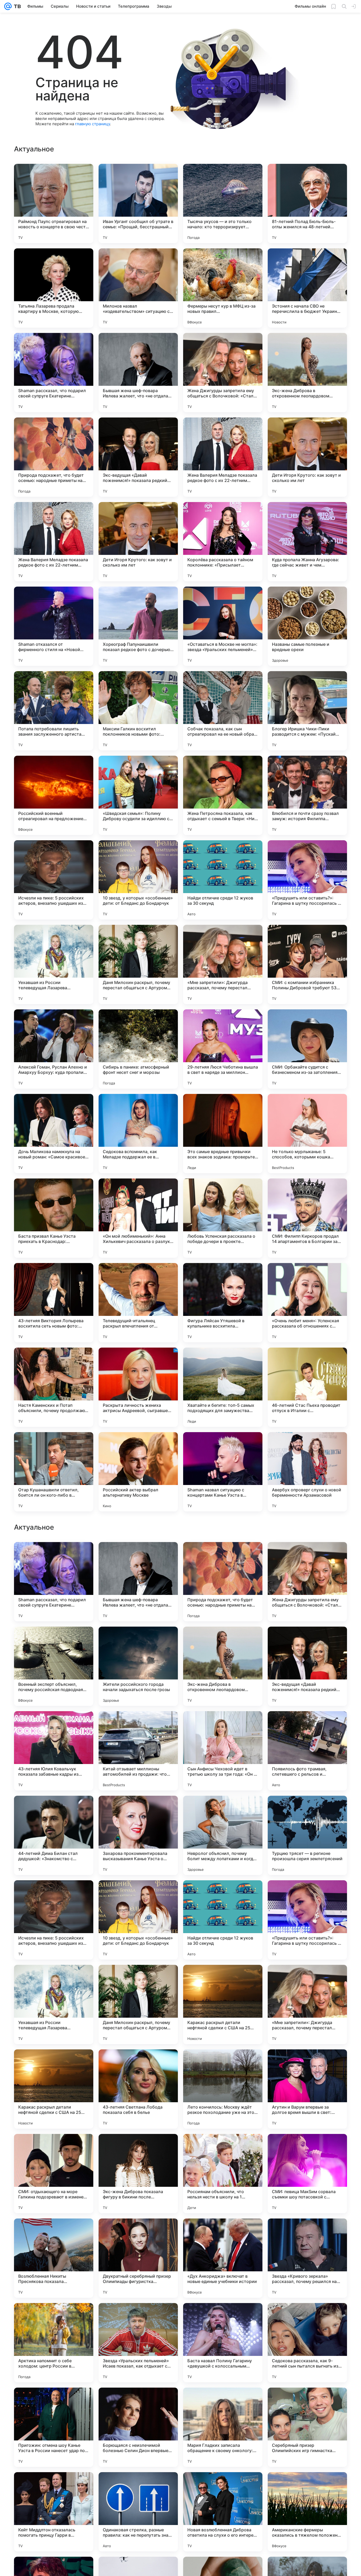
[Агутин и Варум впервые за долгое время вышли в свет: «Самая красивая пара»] (307, 2258)
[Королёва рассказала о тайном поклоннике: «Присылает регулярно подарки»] (223, 542)
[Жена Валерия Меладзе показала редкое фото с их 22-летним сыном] (223, 457)
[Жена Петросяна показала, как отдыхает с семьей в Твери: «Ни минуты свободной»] (223, 795)
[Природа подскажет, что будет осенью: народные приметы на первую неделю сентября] (54, 457)
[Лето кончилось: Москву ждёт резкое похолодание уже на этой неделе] (223, 2258)
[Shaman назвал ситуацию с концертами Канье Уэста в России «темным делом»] (223, 1472)
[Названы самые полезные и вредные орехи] (307, 626)
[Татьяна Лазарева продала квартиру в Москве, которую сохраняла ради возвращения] (54, 288)
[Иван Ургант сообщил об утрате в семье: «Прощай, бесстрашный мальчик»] (138, 203)
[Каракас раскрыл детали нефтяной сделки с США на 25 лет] (223, 2174)
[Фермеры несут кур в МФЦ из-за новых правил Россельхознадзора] (223, 288)
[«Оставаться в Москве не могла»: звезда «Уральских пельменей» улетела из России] (223, 626)
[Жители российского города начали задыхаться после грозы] (138, 1835)
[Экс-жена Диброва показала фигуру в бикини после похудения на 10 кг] (138, 2343)
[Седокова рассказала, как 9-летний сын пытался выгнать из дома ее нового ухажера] (307, 2512)
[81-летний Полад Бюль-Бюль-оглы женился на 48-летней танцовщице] (307, 203)
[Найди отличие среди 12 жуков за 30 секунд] (223, 880)
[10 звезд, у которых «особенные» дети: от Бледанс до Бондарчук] (138, 880)
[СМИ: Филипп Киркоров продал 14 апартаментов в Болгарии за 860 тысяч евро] (307, 1218)
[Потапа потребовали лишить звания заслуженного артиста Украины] (54, 711)
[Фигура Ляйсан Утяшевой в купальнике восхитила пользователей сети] (223, 1303)
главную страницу (92, 124)
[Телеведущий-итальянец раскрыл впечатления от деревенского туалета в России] (138, 1303)
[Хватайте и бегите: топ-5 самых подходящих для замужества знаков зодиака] (223, 1387)
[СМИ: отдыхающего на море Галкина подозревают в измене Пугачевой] (54, 2343)
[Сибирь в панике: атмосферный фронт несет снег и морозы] (138, 1049)
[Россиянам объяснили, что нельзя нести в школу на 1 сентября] (223, 2343)
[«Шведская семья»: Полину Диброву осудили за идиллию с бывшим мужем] (138, 795)
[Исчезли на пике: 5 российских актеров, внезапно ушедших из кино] (54, 880)
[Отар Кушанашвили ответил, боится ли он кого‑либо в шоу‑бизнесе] (54, 1472)
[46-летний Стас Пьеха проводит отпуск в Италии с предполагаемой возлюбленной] (307, 1387)
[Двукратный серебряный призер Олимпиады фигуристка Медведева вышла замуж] (138, 2427)
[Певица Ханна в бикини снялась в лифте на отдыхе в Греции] (223, 1641)
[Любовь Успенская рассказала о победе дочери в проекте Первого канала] (223, 1218)
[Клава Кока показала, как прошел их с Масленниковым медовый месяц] (54, 1641)
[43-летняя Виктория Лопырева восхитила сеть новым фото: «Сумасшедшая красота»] (54, 1303)
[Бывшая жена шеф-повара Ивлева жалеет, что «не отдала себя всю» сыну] (138, 373)
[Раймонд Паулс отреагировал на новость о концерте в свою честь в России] (54, 203)
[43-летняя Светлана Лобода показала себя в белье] (138, 2258)
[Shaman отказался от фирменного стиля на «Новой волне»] (54, 626)
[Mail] (8, 6)
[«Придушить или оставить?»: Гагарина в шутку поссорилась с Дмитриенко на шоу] (307, 880)
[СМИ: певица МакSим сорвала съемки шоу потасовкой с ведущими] (307, 2343)
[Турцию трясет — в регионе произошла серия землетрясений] (307, 2004)
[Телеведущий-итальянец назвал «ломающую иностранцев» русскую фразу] (138, 1556)
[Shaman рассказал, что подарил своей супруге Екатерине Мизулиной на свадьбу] (54, 373)
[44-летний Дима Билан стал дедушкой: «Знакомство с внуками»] (54, 2004)
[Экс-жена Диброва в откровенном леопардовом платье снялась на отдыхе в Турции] (307, 373)
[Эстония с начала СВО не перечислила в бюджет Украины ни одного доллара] (307, 288)
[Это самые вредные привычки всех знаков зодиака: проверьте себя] (223, 1134)
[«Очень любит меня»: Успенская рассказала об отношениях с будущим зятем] (307, 1303)
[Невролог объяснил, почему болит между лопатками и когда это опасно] (223, 2004)
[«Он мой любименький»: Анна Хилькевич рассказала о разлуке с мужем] (138, 1218)
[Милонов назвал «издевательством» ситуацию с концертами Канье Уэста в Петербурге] (138, 288)
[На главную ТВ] (16, 6)
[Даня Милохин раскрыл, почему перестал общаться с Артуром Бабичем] (138, 964)
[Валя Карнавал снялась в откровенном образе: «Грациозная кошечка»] (138, 1641)
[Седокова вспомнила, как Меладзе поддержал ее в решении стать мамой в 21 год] (138, 1134)
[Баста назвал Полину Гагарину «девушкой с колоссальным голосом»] (223, 2512)
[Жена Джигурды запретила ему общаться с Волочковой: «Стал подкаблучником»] (223, 373)
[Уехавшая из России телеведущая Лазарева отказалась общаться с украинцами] (54, 964)
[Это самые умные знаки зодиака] (307, 1641)
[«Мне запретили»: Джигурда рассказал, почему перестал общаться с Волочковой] (223, 964)
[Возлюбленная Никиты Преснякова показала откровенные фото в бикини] (54, 2427)
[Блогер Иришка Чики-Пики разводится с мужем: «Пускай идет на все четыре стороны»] (307, 711)
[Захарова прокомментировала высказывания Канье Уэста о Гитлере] (138, 2004)
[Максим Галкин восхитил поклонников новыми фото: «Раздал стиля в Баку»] (138, 711)
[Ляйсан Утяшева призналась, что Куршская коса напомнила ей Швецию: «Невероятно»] (223, 1556)
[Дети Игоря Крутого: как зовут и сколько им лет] (307, 457)
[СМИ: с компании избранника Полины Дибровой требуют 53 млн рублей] (307, 964)
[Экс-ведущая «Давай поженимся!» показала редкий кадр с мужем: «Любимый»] (138, 457)
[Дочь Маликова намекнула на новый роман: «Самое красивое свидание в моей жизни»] (54, 1134)
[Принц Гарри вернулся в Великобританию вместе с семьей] (307, 1556)
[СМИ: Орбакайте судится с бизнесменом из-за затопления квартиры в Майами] (307, 1049)
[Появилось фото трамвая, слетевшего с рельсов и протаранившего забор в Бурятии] (307, 1920)
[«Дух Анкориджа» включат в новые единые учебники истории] (223, 2427)
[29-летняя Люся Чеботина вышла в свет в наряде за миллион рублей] (223, 1049)
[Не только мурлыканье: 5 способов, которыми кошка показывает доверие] (307, 1134)
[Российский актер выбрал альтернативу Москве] (138, 1472)
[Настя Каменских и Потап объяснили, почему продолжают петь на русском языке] (54, 1387)
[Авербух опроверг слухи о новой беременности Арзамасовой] (307, 1472)
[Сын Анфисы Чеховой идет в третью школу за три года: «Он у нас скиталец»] (223, 1920)
